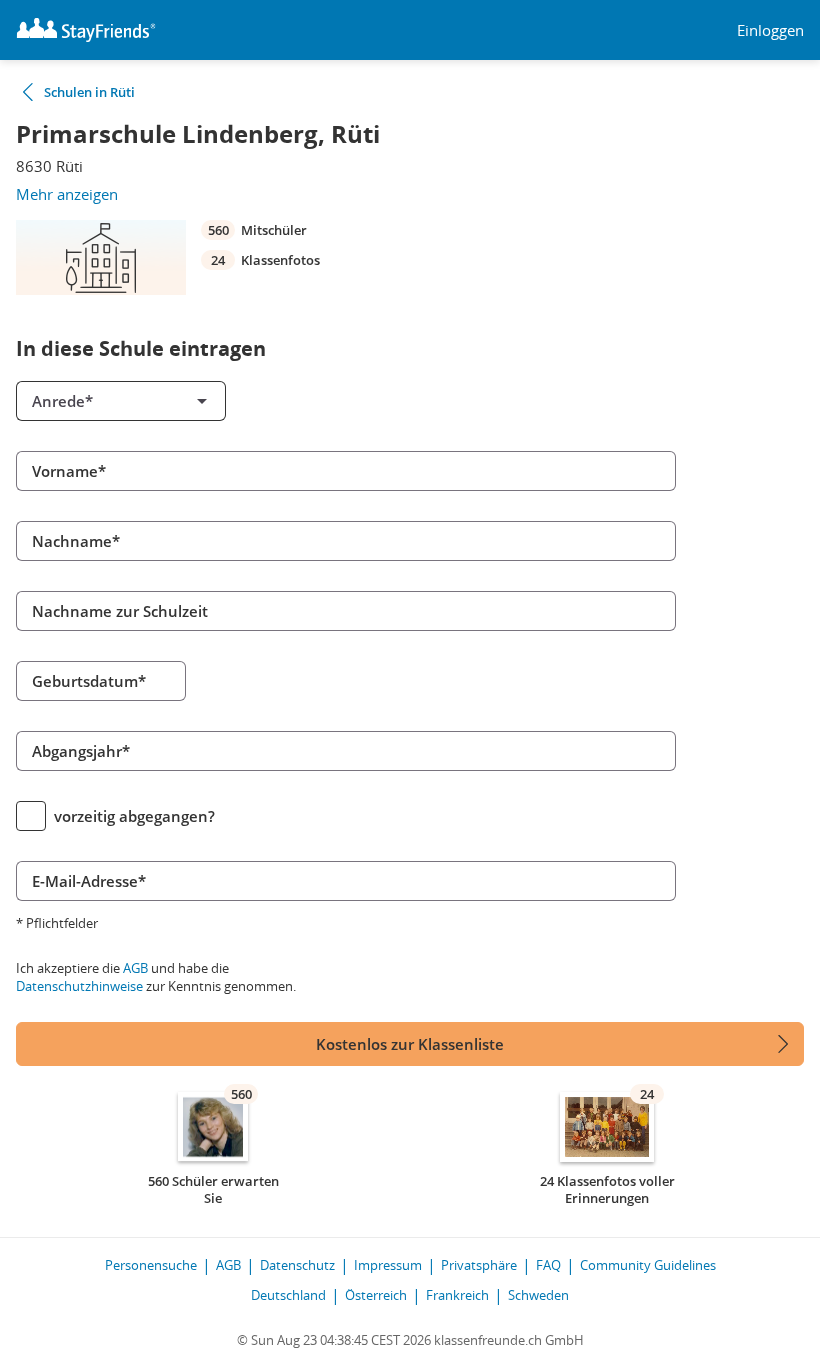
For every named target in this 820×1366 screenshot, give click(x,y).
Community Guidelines (648, 1265)
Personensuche (151, 1265)
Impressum (388, 1265)
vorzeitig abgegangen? (134, 816)
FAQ (548, 1265)
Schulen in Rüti (89, 92)
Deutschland (288, 1295)
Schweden (538, 1295)
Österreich (376, 1295)
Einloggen (770, 30)
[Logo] (86, 30)
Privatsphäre (479, 1265)
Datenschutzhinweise (79, 986)
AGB (135, 968)
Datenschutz (297, 1265)
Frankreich (457, 1295)
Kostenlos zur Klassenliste (410, 1044)
